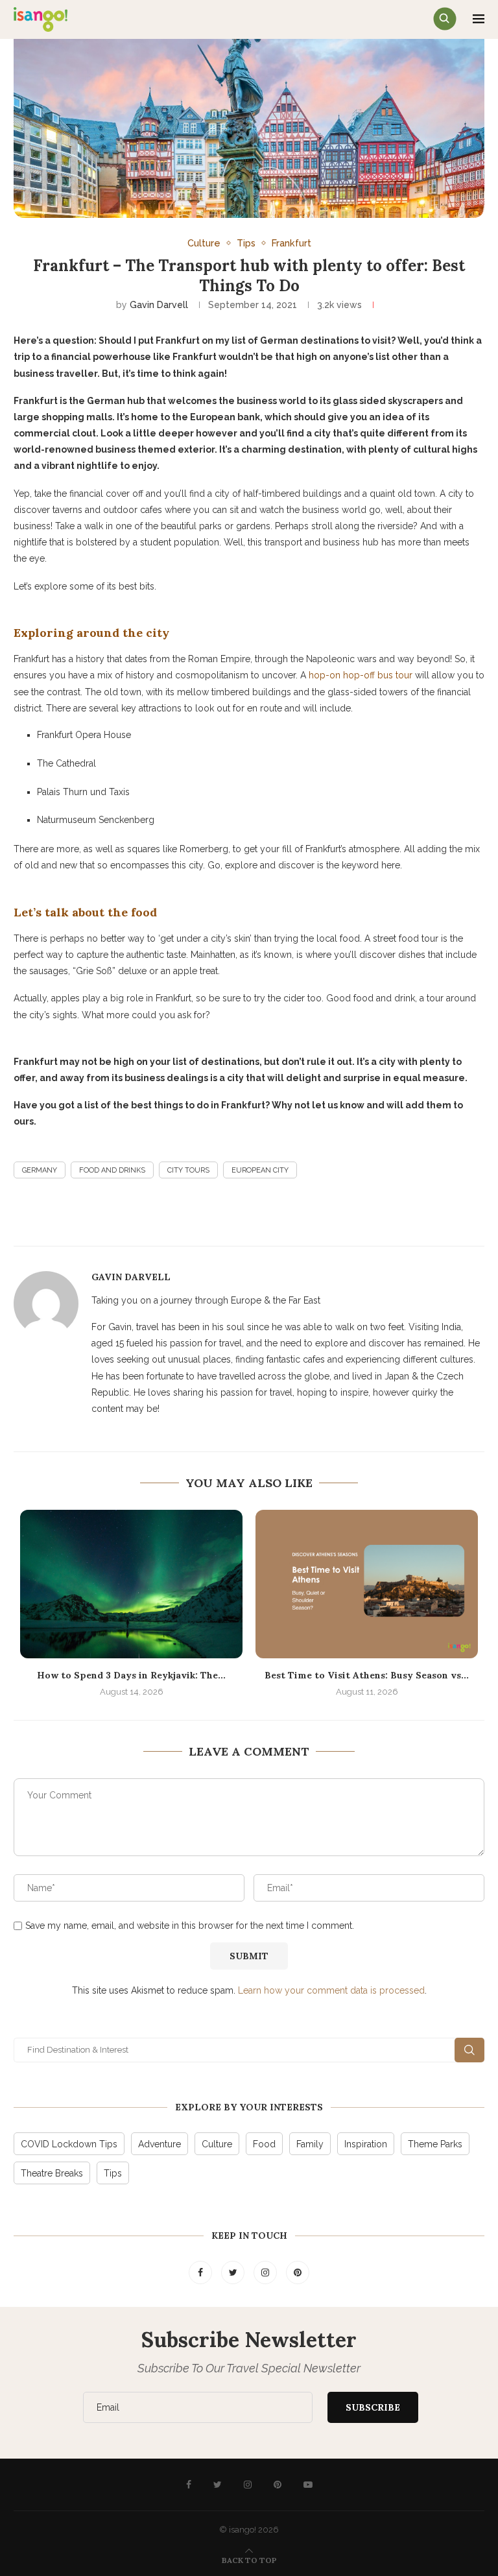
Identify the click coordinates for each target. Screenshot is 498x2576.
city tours (188, 1170)
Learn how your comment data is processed (331, 1990)
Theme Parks (435, 2144)
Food (264, 2144)
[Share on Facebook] (103, 1218)
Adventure (160, 2144)
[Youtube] (308, 2485)
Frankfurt (291, 243)
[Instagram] (267, 2272)
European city (260, 1170)
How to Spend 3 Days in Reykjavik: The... (131, 1675)
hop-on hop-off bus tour (361, 675)
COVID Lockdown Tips (69, 2144)
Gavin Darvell (159, 305)
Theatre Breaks (52, 2173)
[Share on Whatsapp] (228, 1218)
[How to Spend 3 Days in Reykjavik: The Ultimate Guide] (131, 1584)
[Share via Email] (196, 1218)
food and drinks (112, 1170)
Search (469, 2050)
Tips (246, 243)
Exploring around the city (91, 633)
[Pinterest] (298, 2272)
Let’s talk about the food (85, 912)
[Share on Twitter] (134, 1218)
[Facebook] (202, 2272)
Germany (40, 1170)
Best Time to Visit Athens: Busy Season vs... (367, 1675)
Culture (204, 243)
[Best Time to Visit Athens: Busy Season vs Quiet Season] (367, 1584)
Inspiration (366, 2144)
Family (310, 2144)
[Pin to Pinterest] (165, 1218)
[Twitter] (234, 2272)
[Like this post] (315, 1219)
